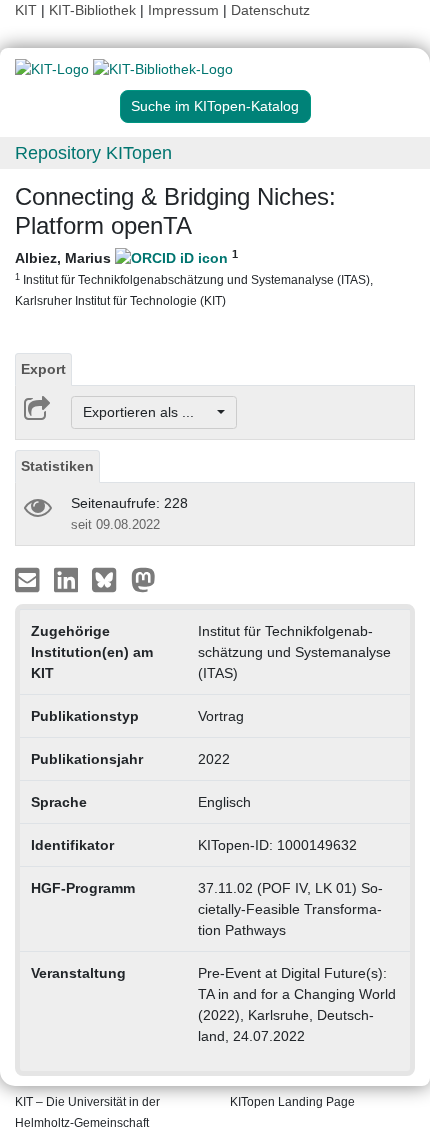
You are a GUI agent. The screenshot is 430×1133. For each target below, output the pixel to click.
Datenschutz (270, 10)
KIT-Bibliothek (94, 10)
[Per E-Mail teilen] (29, 579)
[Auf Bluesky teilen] (109, 579)
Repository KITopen (93, 153)
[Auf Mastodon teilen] (143, 579)
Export (43, 369)
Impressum (183, 10)
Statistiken (57, 466)
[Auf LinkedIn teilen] (68, 579)
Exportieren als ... (148, 412)
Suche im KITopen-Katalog (215, 106)
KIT (26, 10)
